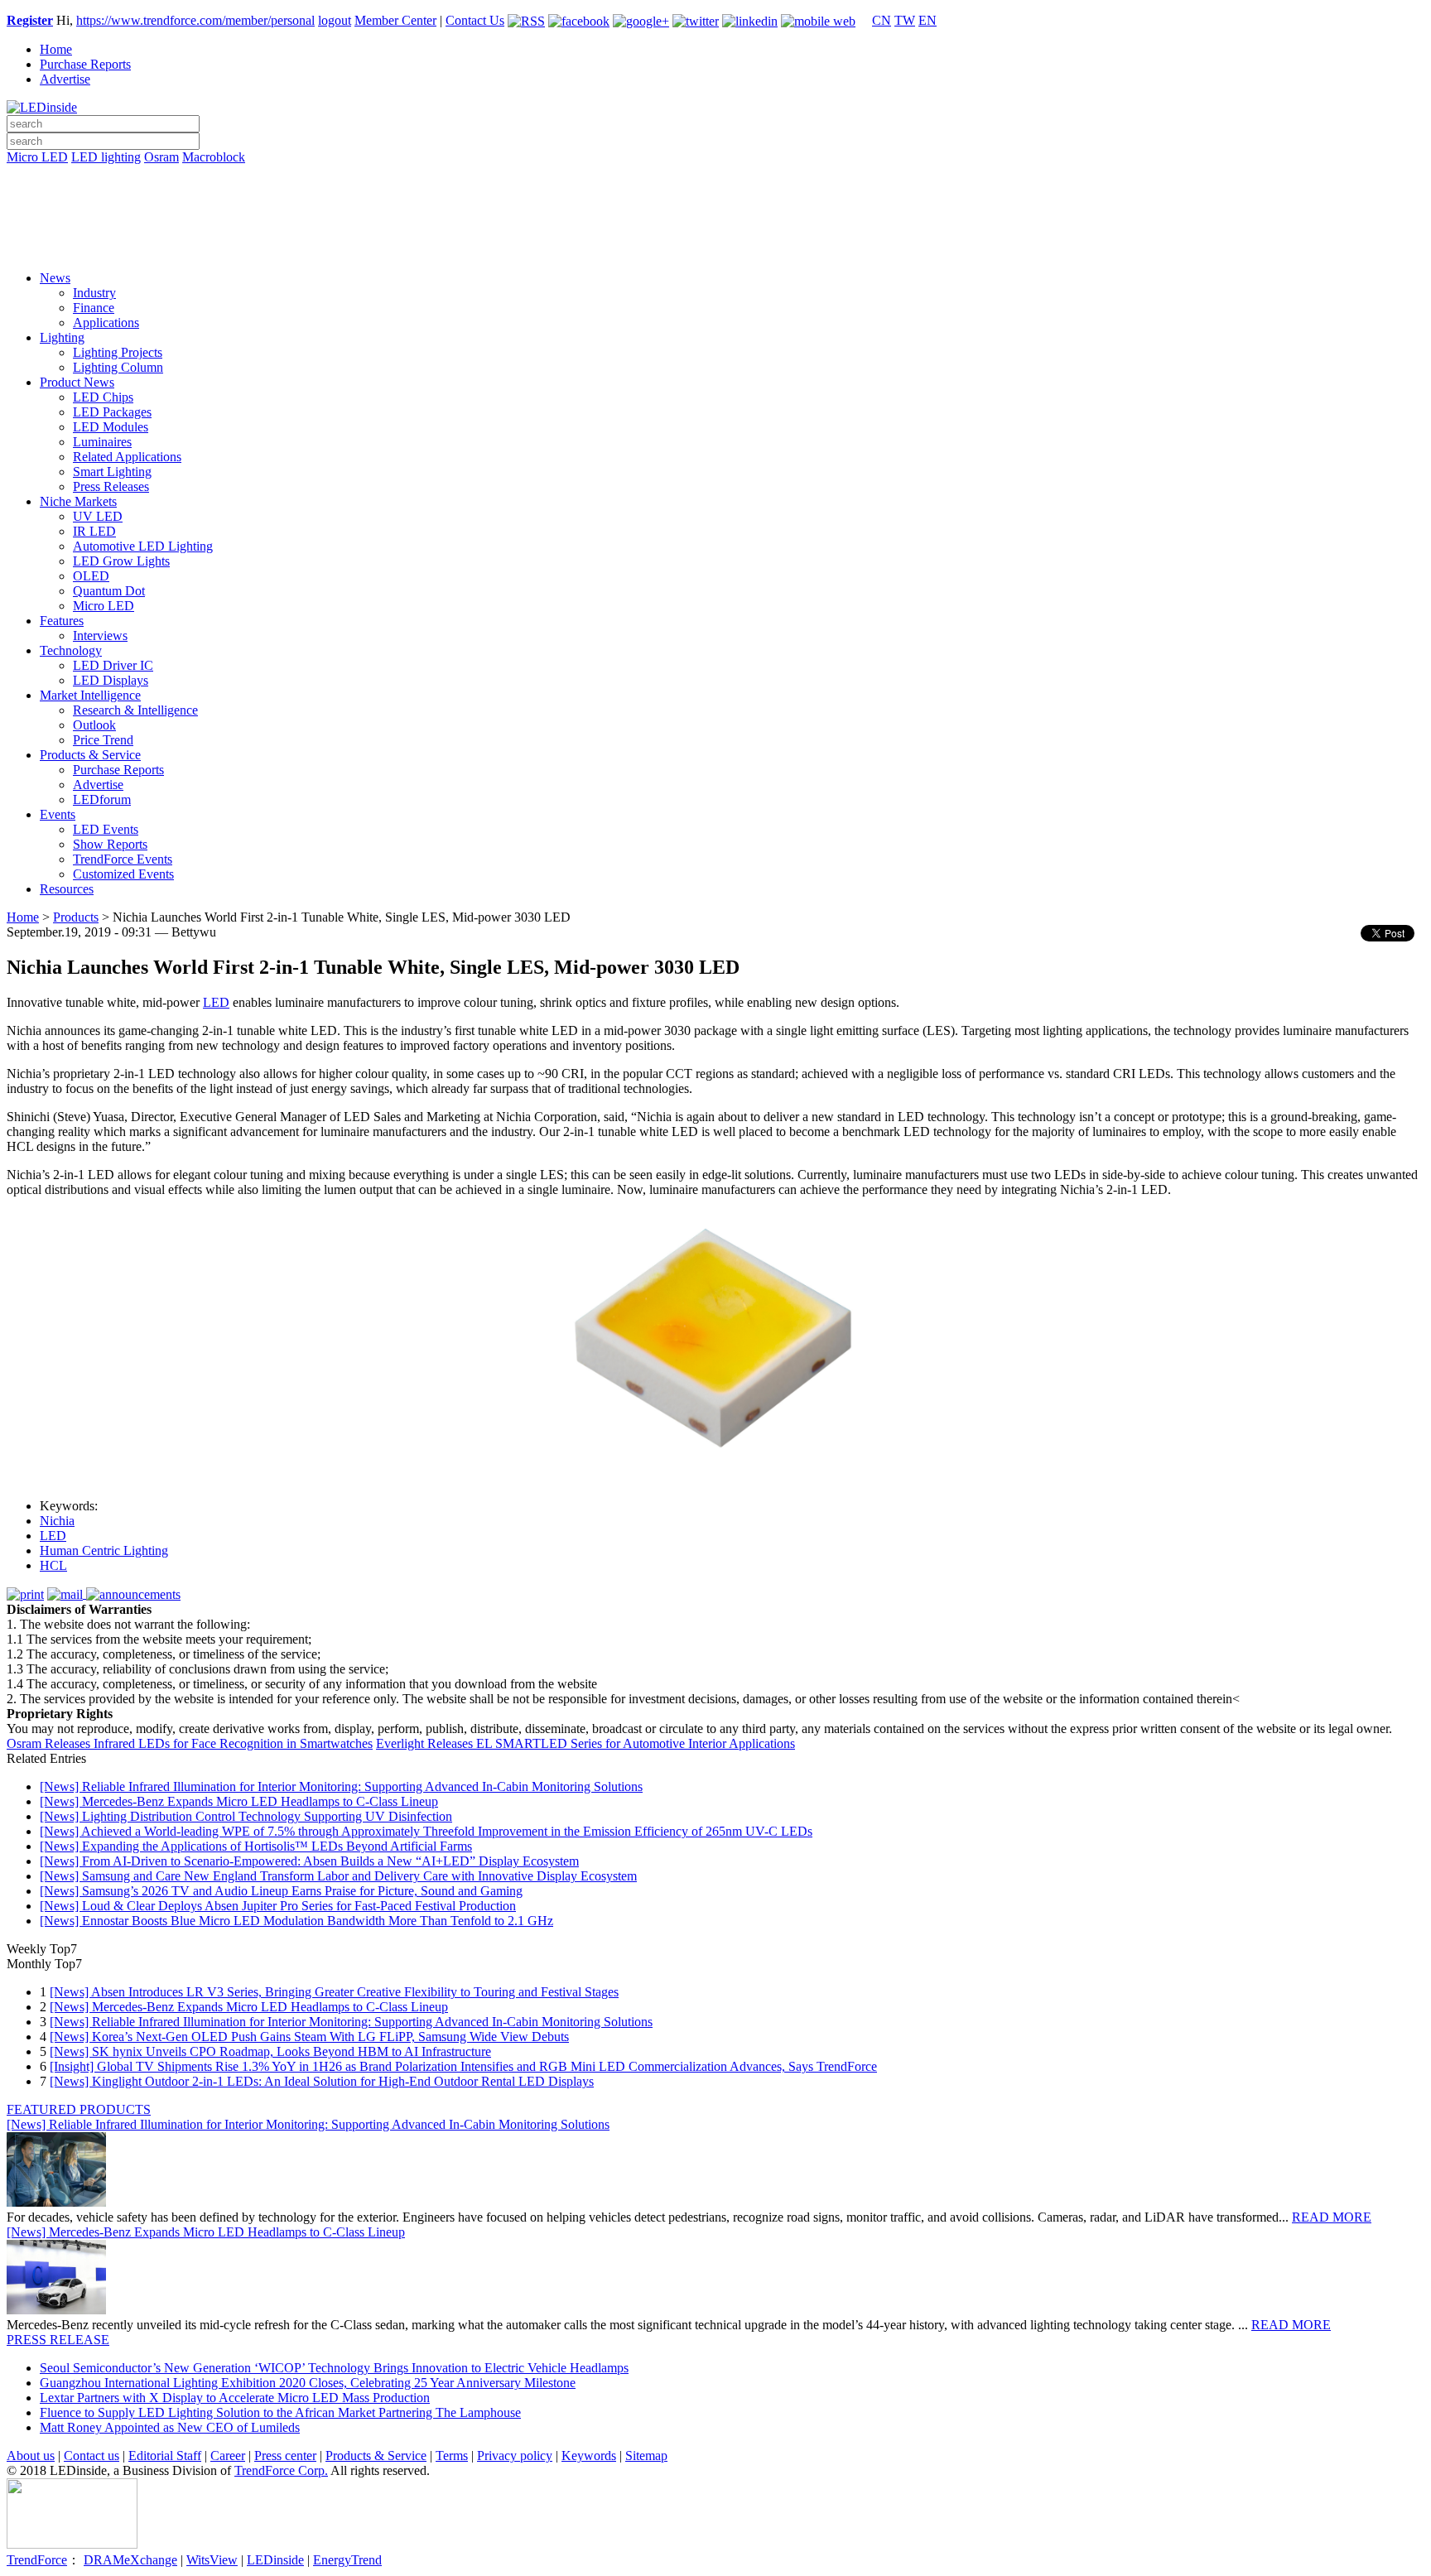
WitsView (212, 2560)
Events (58, 814)
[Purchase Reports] (715, 176)
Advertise (65, 79)
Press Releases (111, 486)
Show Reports (110, 844)
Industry (94, 293)
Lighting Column (118, 367)
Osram (161, 157)
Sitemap (646, 2456)
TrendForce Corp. (281, 2470)
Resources (67, 889)
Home (56, 49)
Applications (106, 323)
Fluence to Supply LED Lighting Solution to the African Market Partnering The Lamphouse (280, 2412)
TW (905, 20)
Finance (94, 308)
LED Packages (112, 412)
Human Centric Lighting (104, 1550)
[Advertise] (715, 200)
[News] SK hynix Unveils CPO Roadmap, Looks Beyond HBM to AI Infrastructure (270, 2051)
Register (30, 20)
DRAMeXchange (130, 2560)
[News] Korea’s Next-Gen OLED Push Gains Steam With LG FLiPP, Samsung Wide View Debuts (309, 2037)
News (55, 278)
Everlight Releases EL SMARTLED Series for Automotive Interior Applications (585, 1743)
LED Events (106, 829)
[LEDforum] (715, 246)
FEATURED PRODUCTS (79, 2109)
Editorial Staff (165, 2456)
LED (216, 1002)
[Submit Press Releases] (715, 223)
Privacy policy (515, 2456)
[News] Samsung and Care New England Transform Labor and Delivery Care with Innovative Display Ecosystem (338, 1876)
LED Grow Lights (121, 561)
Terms (452, 2456)
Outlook (94, 725)
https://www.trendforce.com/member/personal (195, 20)
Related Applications (127, 457)
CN (882, 20)
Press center (285, 2456)
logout (335, 20)
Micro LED (37, 157)
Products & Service (90, 755)
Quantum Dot (109, 591)
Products (76, 917)
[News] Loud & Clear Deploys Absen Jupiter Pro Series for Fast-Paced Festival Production (278, 1906)
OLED (91, 576)
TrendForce (37, 2560)
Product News (77, 382)
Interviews (100, 636)
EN (927, 20)
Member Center (395, 20)
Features (62, 621)
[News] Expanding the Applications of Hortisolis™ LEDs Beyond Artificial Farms (256, 1846)
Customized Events (123, 874)
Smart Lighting (112, 472)
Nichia (57, 1521)
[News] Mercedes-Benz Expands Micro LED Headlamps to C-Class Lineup (239, 1801)
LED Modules (111, 427)
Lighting (62, 337)
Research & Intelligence (135, 710)
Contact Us (475, 20)
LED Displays (111, 680)
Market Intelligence (90, 695)
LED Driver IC (113, 665)
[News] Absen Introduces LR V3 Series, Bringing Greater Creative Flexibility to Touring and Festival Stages (334, 1992)
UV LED (98, 516)
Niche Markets (78, 501)
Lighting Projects (118, 352)
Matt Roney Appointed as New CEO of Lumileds (170, 2427)
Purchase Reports (85, 64)
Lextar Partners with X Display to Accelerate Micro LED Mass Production (235, 2398)
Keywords (589, 2456)
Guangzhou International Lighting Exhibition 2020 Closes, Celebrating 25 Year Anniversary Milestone (308, 2383)
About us (31, 2456)
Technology (71, 650)
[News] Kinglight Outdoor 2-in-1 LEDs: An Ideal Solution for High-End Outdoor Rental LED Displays (322, 2081)
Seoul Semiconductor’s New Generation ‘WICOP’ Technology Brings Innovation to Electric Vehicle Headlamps (334, 2368)
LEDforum (102, 799)
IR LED (94, 531)
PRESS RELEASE (58, 2340)
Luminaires (102, 442)
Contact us (92, 2456)
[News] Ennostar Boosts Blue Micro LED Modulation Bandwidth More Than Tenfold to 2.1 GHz (296, 1921)
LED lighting (106, 157)
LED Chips (103, 397)
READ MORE (1332, 2217)
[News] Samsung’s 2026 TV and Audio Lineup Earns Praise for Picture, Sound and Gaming (281, 1891)
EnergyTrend (347, 2560)
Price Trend (103, 740)
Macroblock (214, 157)
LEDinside (275, 2560)
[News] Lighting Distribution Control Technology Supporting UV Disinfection (246, 1816)
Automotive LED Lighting (143, 546)
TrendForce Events (123, 859)
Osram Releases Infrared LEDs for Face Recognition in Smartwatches (190, 1743)
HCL (53, 1565)
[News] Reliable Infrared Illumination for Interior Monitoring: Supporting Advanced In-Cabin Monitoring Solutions (341, 1786)
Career (228, 2456)
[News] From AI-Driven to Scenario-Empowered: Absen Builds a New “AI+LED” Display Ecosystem (309, 1861)
